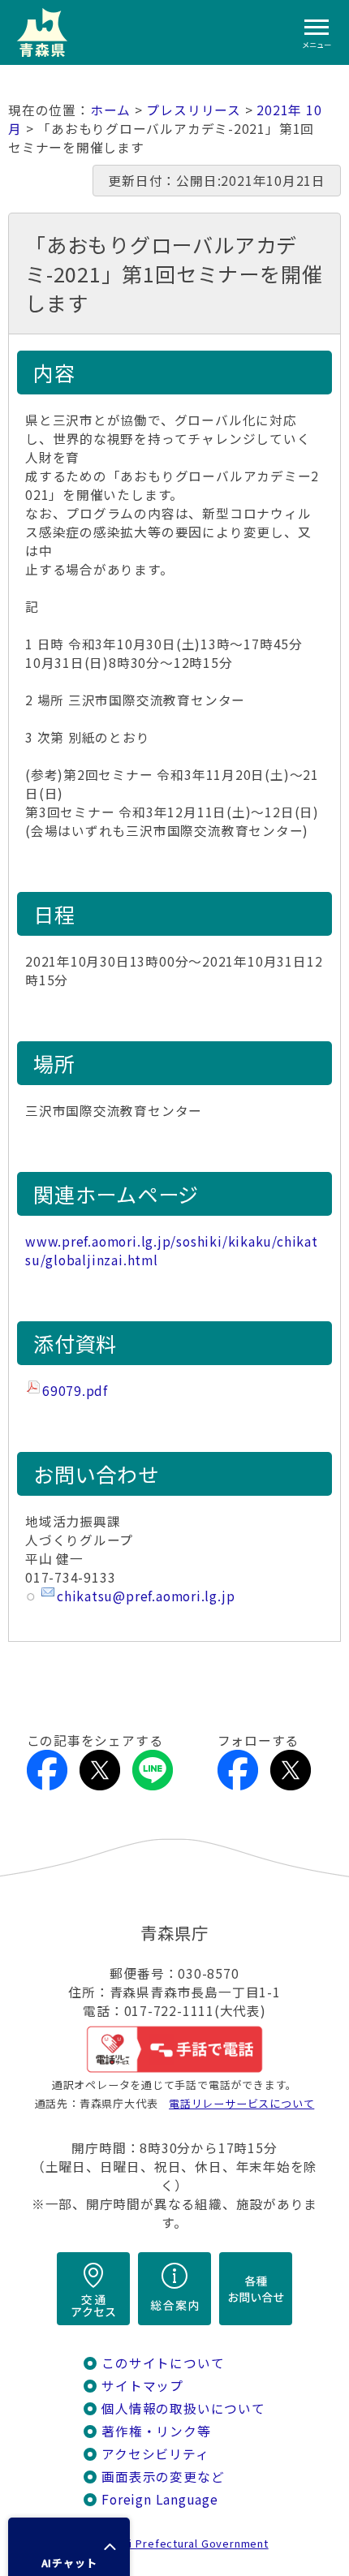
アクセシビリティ (155, 2454)
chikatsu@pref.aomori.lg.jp (146, 1596)
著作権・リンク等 (156, 2431)
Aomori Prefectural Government (181, 2543)
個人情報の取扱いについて (183, 2408)
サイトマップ (142, 2386)
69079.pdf (75, 1391)
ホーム (110, 110)
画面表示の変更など (163, 2477)
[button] (69, 2547)
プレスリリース (194, 110)
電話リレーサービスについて (241, 2103)
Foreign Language (160, 2499)
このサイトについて (163, 2363)
